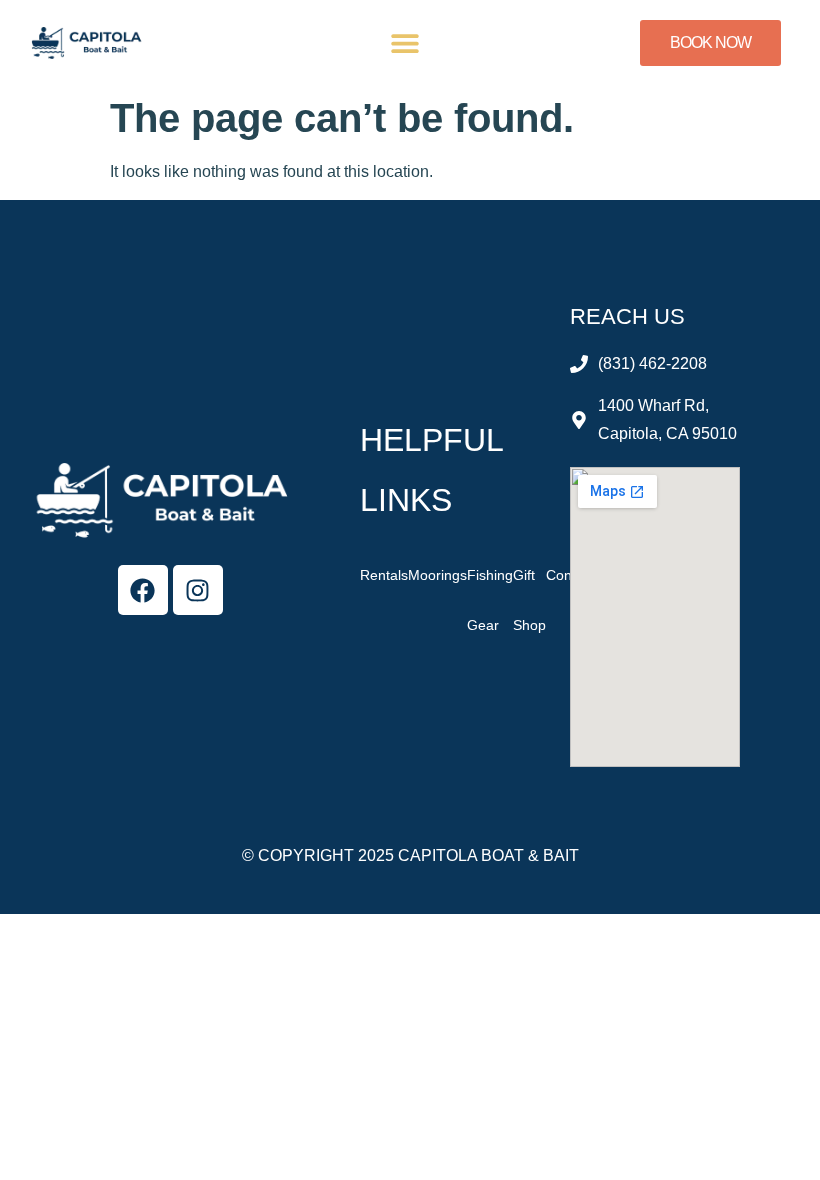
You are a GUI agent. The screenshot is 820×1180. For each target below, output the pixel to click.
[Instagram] (198, 590)
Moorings (437, 575)
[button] (405, 43)
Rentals (384, 575)
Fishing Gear (490, 600)
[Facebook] (143, 590)
